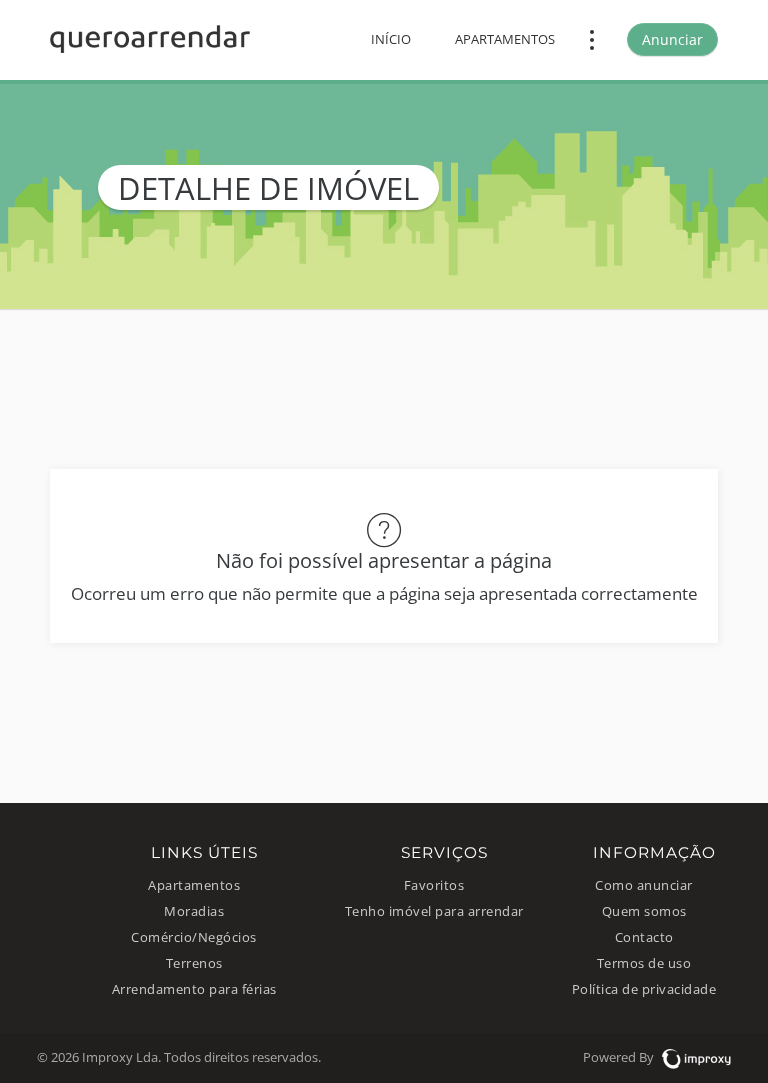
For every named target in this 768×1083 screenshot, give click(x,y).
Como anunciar (644, 885)
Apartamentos (505, 39)
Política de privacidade (644, 989)
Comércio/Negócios (194, 937)
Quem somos (644, 911)
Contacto (644, 937)
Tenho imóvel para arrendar (434, 911)
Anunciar (672, 39)
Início (391, 39)
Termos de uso (644, 963)
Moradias (194, 911)
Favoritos (434, 885)
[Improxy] (694, 1057)
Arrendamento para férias (194, 989)
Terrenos (194, 963)
